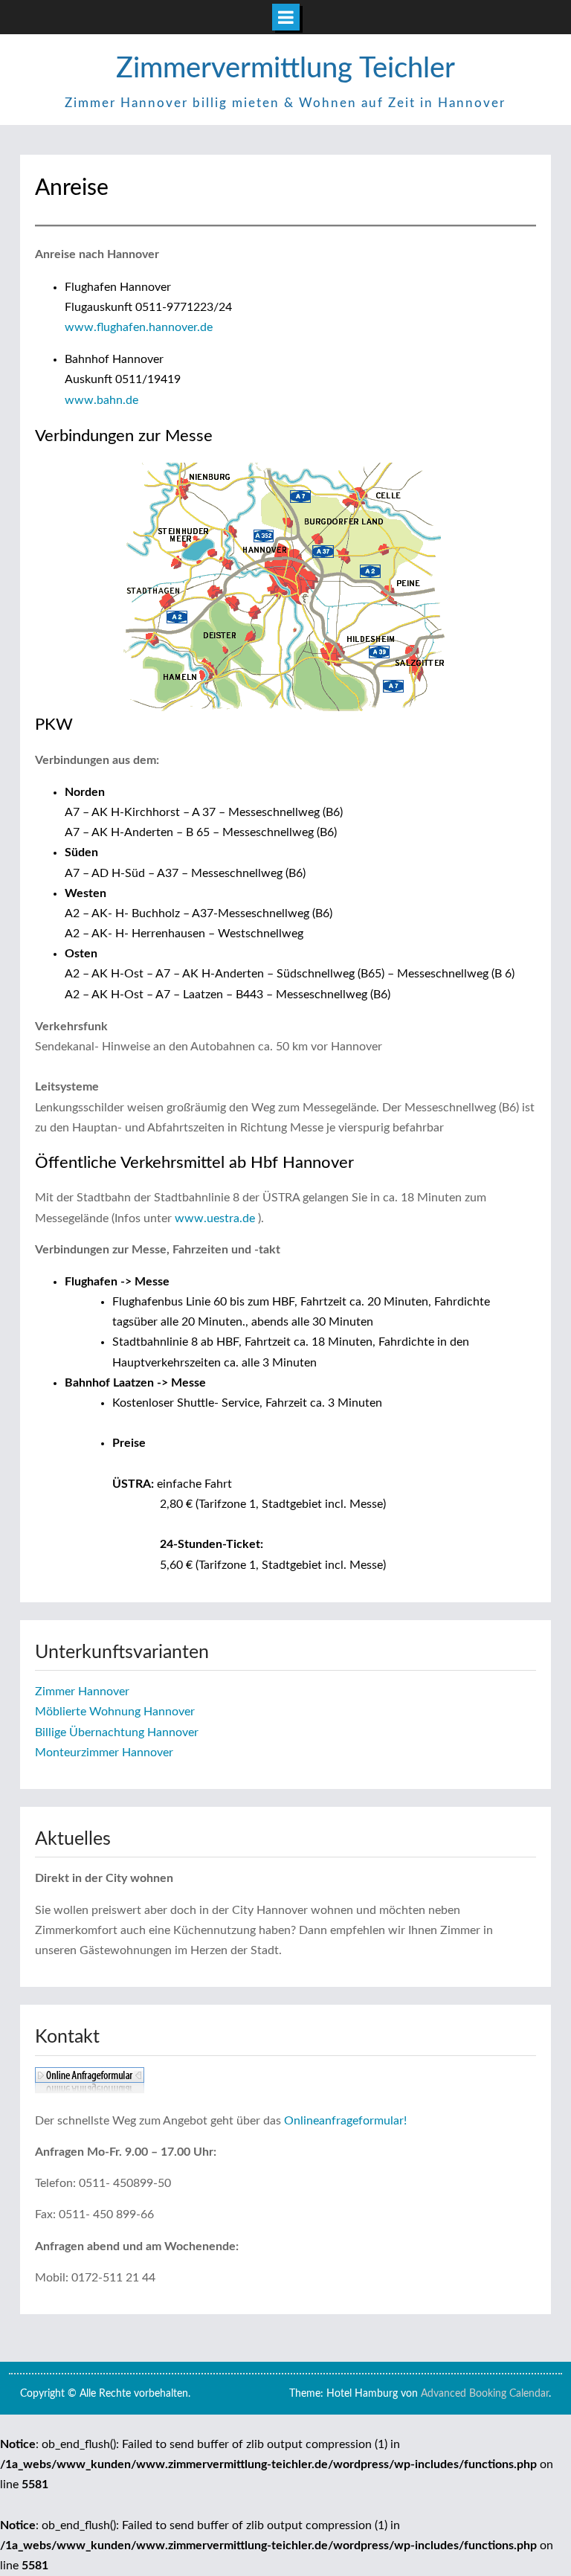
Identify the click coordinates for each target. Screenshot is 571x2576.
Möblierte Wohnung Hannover (115, 1712)
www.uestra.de (215, 1218)
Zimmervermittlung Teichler (285, 68)
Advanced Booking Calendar (485, 2394)
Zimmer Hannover (82, 1692)
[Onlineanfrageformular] (90, 2090)
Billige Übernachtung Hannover (117, 1732)
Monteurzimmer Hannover (104, 1753)
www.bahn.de (101, 400)
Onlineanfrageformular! (345, 2121)
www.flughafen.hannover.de (139, 327)
